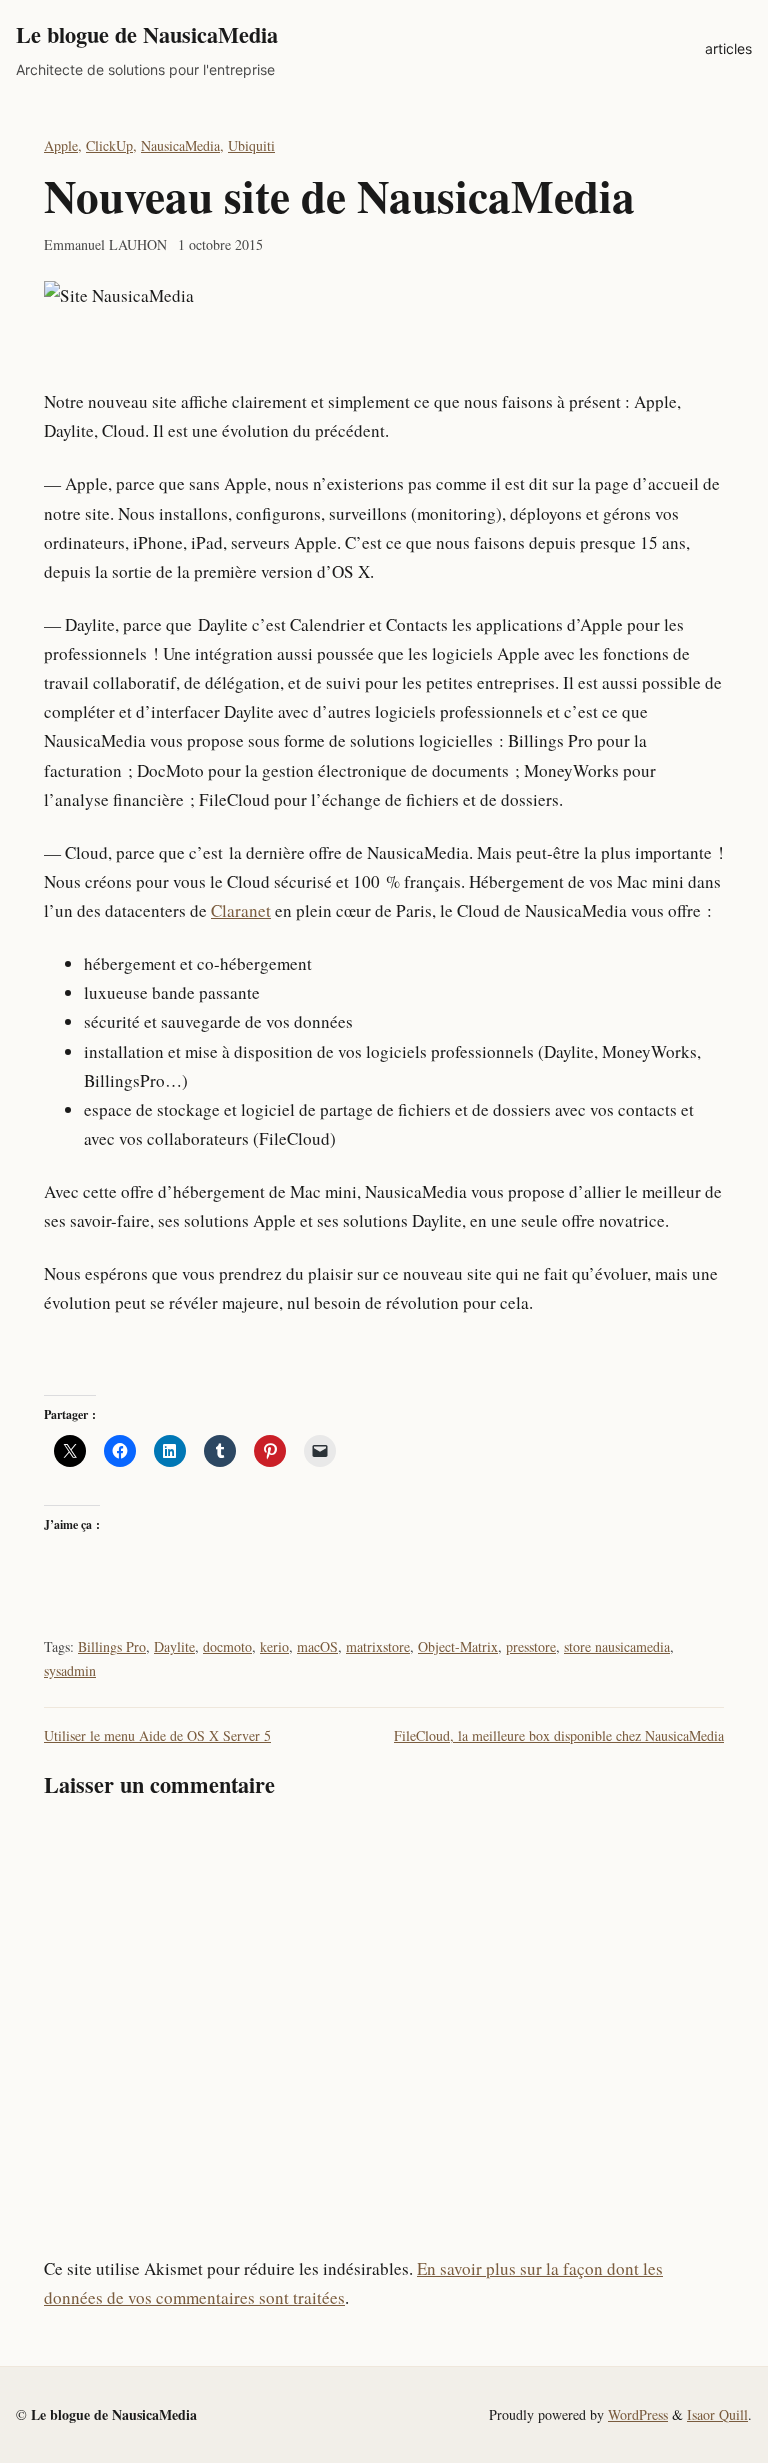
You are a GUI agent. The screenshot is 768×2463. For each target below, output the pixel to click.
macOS (317, 1646)
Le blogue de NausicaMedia (147, 34)
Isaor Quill (717, 2414)
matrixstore (378, 1646)
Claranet (241, 910)
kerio (274, 1646)
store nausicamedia (617, 1646)
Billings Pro (112, 1646)
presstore (531, 1646)
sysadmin (70, 1670)
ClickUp (109, 145)
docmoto (227, 1646)
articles (728, 48)
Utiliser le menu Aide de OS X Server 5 (157, 1735)
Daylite (174, 1646)
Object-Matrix (458, 1646)
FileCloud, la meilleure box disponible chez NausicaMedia (559, 1735)
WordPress (638, 2414)
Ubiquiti (251, 145)
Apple (61, 145)
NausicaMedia (180, 145)
